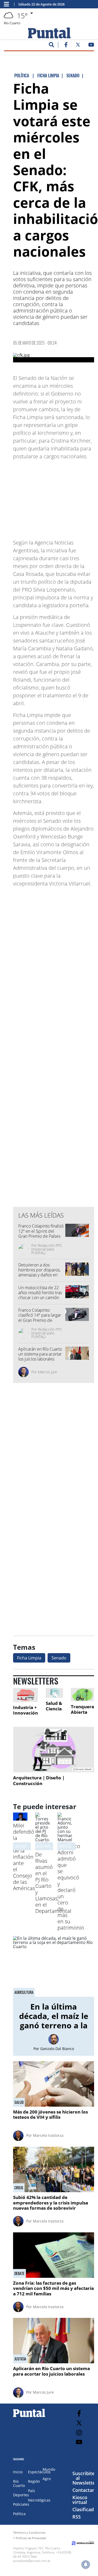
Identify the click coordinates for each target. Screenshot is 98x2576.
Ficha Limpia (29, 1658)
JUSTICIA (20, 2359)
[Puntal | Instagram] (79, 2433)
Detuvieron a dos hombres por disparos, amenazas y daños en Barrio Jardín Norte (39, 1272)
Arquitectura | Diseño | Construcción (39, 1781)
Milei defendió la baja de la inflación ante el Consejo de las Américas (24, 1857)
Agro (47, 2479)
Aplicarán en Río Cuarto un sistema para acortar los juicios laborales (40, 1354)
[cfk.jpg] (54, 358)
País (31, 2491)
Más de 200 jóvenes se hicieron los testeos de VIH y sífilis (50, 2114)
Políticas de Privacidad (31, 2538)
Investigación (69, 1846)
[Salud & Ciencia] (54, 1693)
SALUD (19, 2102)
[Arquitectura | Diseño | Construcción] (54, 1750)
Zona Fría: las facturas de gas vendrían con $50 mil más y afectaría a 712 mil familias (53, 2288)
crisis (19, 2188)
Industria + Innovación (25, 1710)
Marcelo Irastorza (48, 2135)
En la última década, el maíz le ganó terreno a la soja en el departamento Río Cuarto (54, 2030)
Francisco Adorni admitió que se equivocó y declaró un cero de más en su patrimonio (71, 1887)
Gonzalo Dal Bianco (57, 2049)
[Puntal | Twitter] (78, 46)
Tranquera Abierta (82, 1709)
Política (19, 2514)
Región (34, 2481)
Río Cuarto (19, 2483)
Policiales (21, 2504)
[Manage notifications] (86, 2565)
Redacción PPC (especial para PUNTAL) (47, 1249)
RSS (77, 2517)
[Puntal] (29, 2417)
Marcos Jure (48, 1372)
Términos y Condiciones (29, 2532)
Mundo (49, 2469)
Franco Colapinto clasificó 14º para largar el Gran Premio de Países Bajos (40, 1318)
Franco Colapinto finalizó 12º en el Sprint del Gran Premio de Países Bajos (41, 1234)
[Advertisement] (55, 497)
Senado (59, 1658)
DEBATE (19, 2273)
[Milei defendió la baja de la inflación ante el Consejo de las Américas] (20, 1819)
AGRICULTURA (24, 1992)
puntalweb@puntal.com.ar (32, 2561)
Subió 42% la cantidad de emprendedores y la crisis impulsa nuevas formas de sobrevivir (51, 2203)
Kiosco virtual (80, 2500)
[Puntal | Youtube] (91, 46)
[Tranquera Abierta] (82, 1694)
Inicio (18, 2472)
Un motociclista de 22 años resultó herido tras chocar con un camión (40, 1293)
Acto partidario (48, 1846)
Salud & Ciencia (54, 1706)
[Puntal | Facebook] (66, 46)
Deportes (21, 2495)
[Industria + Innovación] (25, 1695)
